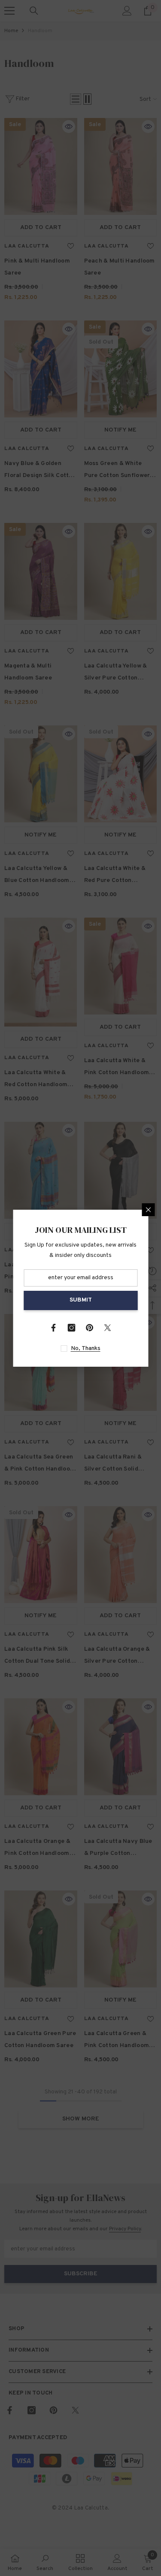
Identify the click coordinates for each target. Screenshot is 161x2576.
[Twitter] (108, 1328)
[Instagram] (72, 1328)
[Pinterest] (90, 1328)
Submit (81, 1300)
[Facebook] (54, 1328)
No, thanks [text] (86, 1348)
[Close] (148, 1210)
